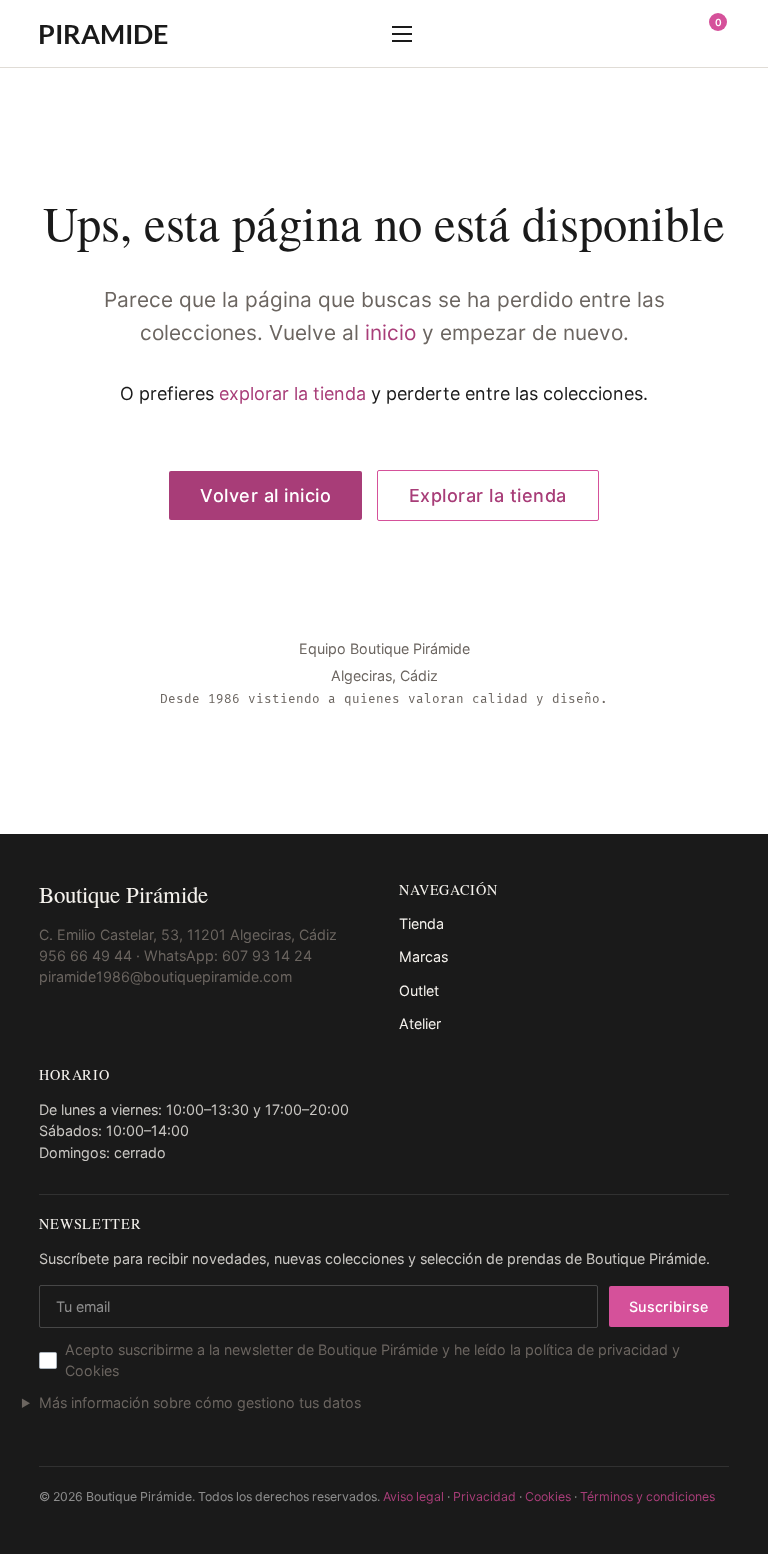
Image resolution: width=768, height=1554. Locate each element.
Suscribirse (668, 1306)
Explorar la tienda (488, 495)
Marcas (423, 956)
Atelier (420, 1023)
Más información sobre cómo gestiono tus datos (200, 1402)
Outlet (419, 990)
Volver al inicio (265, 495)
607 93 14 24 (267, 955)
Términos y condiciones (647, 1496)
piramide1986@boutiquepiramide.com (165, 976)
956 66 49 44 (85, 955)
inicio (390, 332)
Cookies (548, 1496)
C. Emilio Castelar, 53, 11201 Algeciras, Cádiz (188, 934)
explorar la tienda (292, 393)
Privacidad (484, 1496)
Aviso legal (413, 1496)
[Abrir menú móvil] (402, 34)
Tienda (421, 923)
